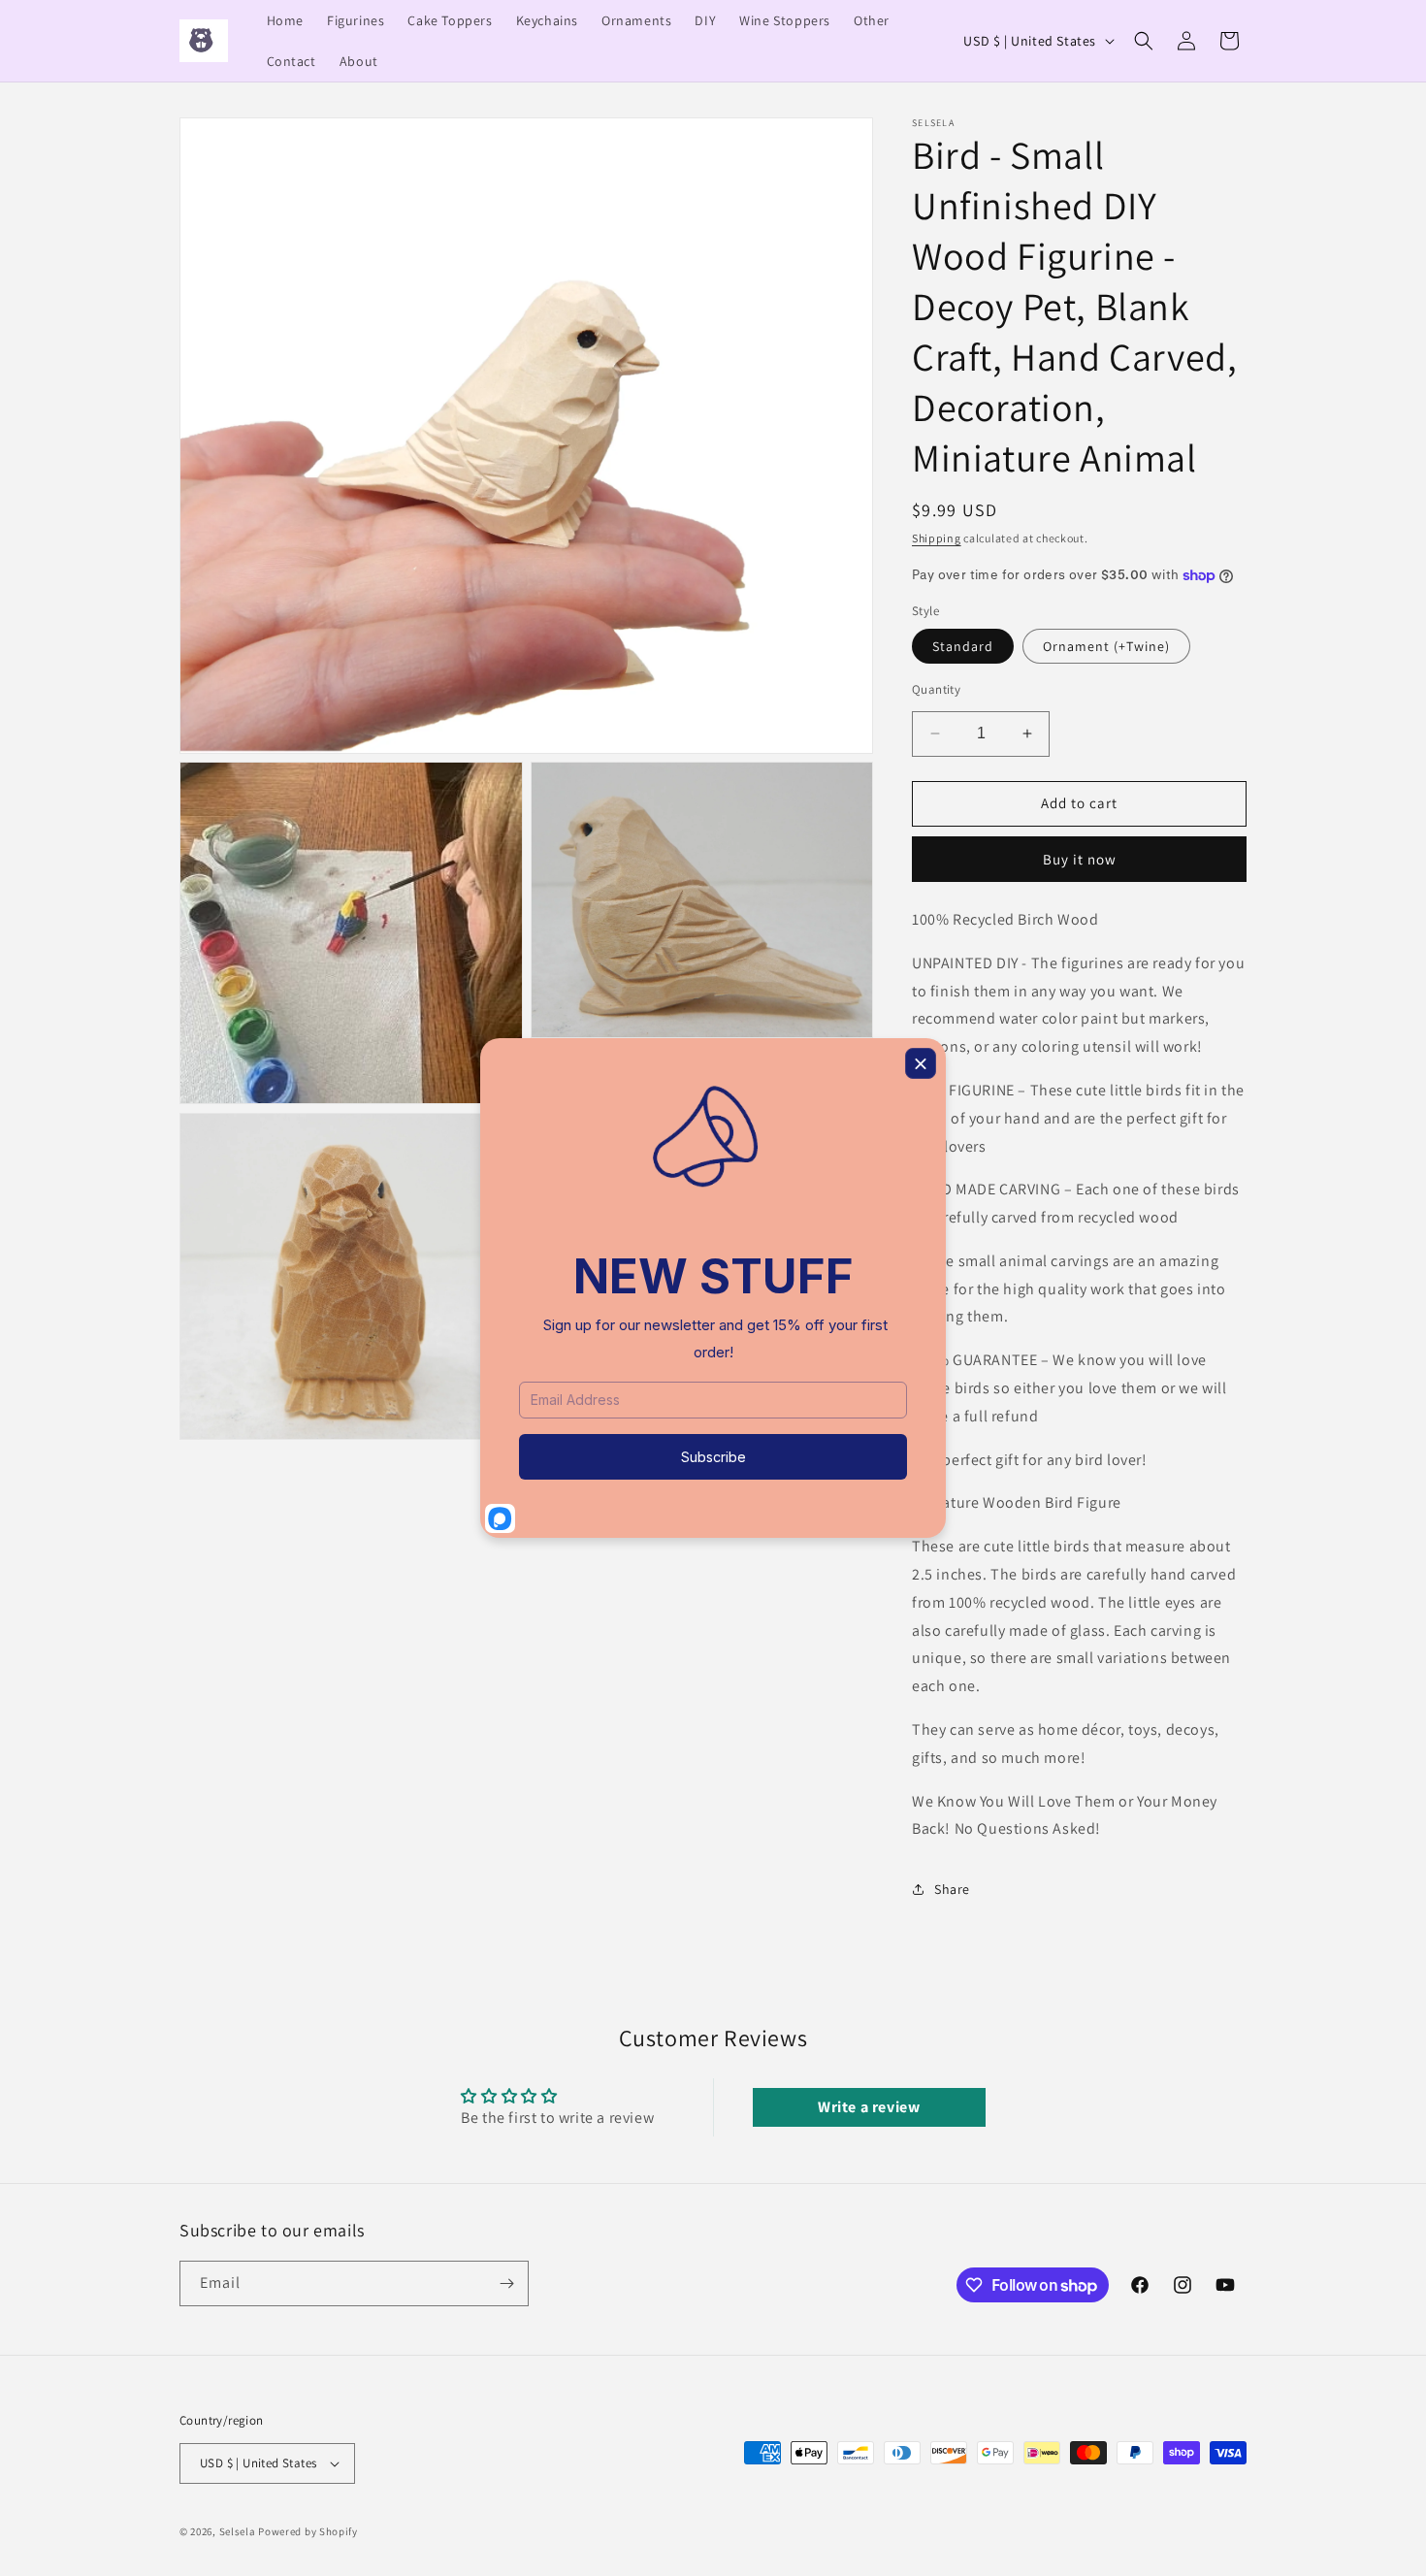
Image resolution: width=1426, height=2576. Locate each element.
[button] (1144, 41)
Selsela (238, 2531)
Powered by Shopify (308, 2531)
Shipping (937, 538)
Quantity (936, 689)
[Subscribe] (506, 2283)
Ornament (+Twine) (1106, 646)
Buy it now (1080, 859)
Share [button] (952, 1889)
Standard (963, 646)
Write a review (869, 2107)
